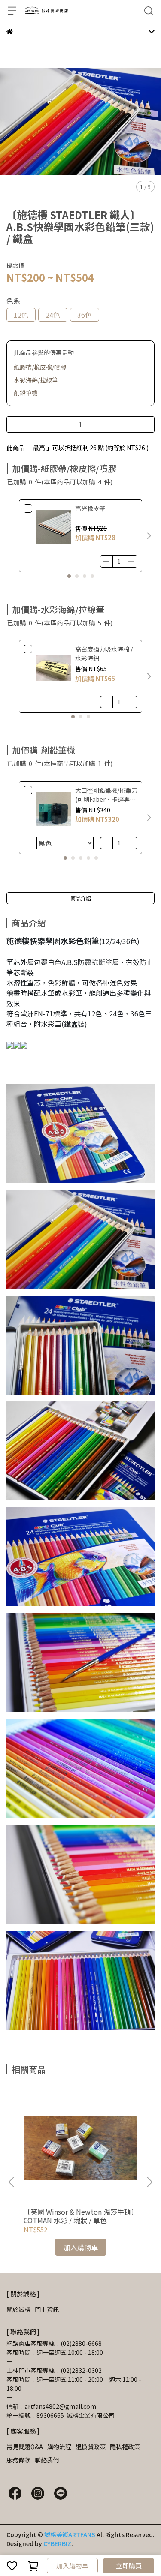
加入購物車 (72, 2565)
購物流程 (59, 2447)
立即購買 (129, 2565)
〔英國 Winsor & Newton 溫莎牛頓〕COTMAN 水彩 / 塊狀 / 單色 (79, 2216)
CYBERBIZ (57, 2543)
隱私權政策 (125, 2447)
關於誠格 (18, 2309)
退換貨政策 (91, 2447)
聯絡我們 (47, 2460)
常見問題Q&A (25, 2447)
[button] (149, 536)
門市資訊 (47, 2309)
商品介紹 (81, 898)
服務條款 (18, 2460)
